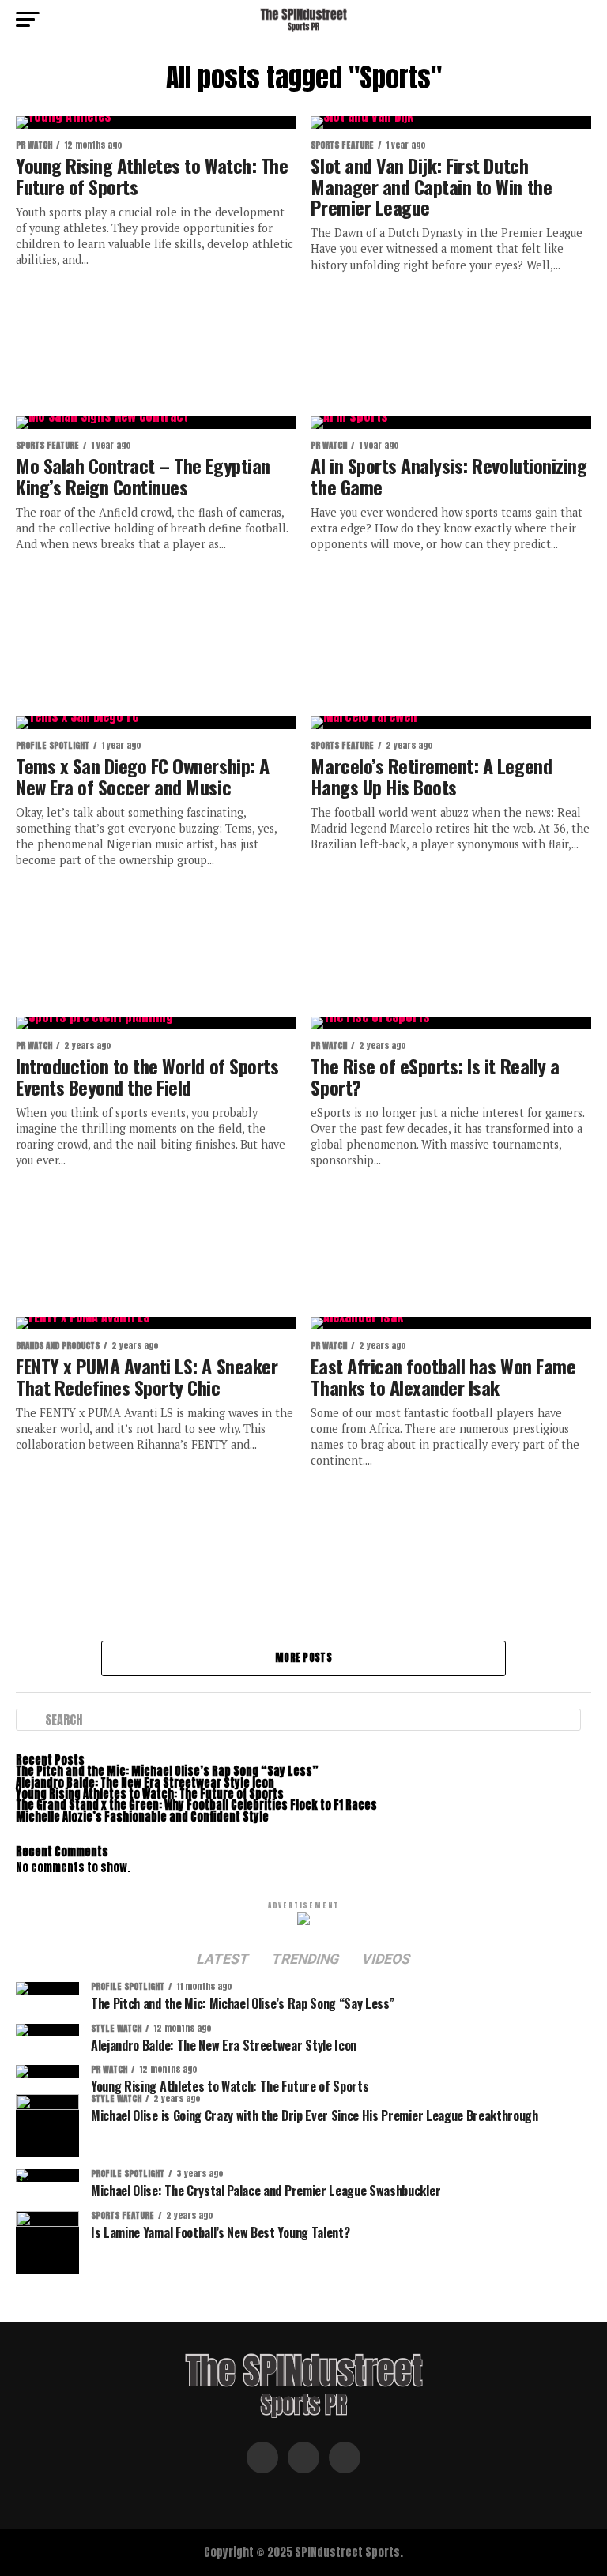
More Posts (303, 1658)
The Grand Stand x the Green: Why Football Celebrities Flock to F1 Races (196, 1805)
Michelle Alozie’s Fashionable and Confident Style (142, 1817)
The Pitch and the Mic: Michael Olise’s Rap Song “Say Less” (167, 1771)
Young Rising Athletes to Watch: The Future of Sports (150, 1794)
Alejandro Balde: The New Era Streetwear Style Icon (145, 1783)
